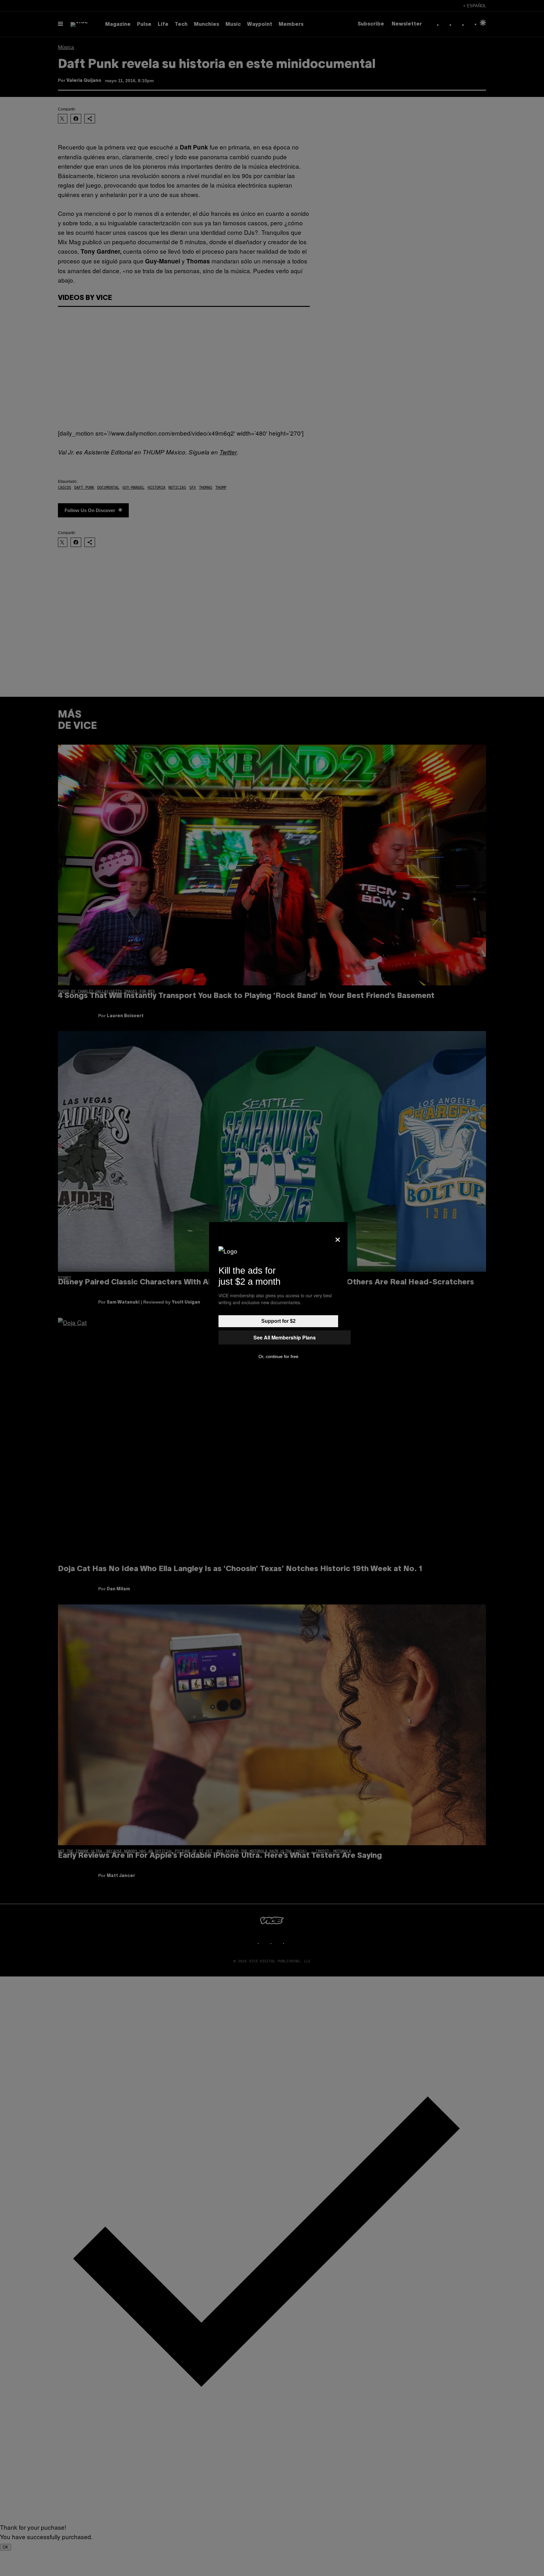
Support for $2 (278, 1321)
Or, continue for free (278, 1356)
